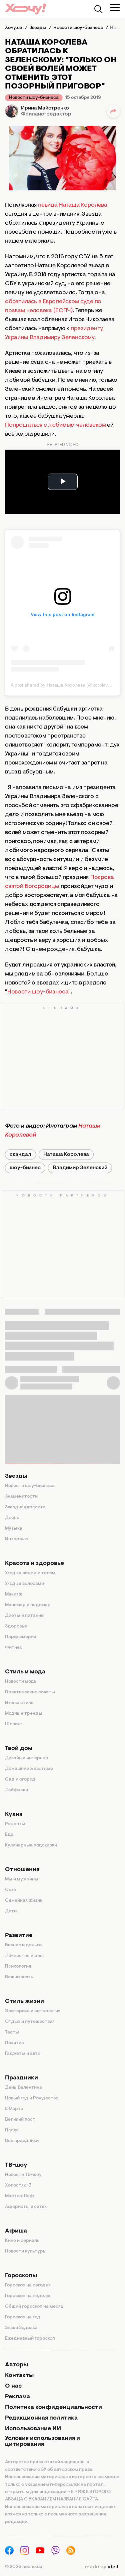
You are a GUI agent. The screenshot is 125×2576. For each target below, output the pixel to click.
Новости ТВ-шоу (23, 2175)
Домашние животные (29, 1769)
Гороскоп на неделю (28, 2296)
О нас (13, 2386)
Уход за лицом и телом (30, 1573)
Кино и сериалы (23, 2241)
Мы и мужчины (22, 1879)
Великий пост (20, 2120)
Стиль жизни (24, 2002)
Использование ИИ (33, 2429)
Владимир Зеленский (80, 1168)
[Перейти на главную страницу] (26, 9)
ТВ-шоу (16, 2165)
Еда (9, 1835)
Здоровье (16, 1626)
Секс (10, 1890)
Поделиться (113, 111)
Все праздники (22, 2141)
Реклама (17, 2397)
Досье (12, 1518)
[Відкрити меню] (115, 8)
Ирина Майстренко (45, 108)
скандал (20, 1155)
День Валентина (23, 2088)
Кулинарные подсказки (31, 1845)
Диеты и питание (24, 1616)
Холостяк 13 (18, 2186)
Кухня (14, 1815)
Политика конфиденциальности (53, 2408)
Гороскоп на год (23, 2317)
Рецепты (15, 1824)
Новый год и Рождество (32, 2098)
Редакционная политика (41, 2418)
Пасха (12, 2130)
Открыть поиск (98, 9)
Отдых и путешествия (30, 2022)
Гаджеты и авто (23, 2054)
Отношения (22, 1870)
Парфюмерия (20, 1637)
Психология (18, 1967)
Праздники (21, 2078)
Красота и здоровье (34, 1564)
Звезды (16, 1476)
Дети (11, 1911)
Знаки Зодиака (21, 2328)
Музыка (14, 1529)
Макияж (14, 1595)
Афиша (16, 2231)
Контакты (19, 2376)
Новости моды (21, 1682)
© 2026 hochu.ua (24, 2567)
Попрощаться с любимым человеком (55, 425)
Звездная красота (25, 1507)
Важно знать (19, 1977)
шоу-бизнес (25, 1168)
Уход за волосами (24, 1584)
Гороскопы (21, 2276)
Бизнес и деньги (23, 1945)
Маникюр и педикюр (28, 1605)
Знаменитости (21, 1497)
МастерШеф (19, 2196)
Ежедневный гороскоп (30, 2339)
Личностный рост (25, 1956)
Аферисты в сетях (26, 2207)
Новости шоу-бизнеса (34, 98)
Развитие (19, 1936)
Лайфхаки (16, 1790)
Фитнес (14, 1648)
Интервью (16, 1539)
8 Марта (14, 2109)
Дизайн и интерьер (27, 1758)
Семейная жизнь (24, 1901)
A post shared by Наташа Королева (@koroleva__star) (68, 685)
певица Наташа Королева (73, 205)
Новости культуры (26, 2252)
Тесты (12, 2033)
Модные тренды (24, 1714)
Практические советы (30, 1692)
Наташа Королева (66, 1155)
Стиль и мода (25, 1672)
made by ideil (102, 2567)
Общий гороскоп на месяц (34, 2307)
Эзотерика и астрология (33, 2011)
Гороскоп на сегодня (28, 2285)
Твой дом (19, 1749)
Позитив (14, 2043)
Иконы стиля (19, 1703)
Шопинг (14, 1724)
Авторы (16, 2365)
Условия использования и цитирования (42, 2442)
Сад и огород (20, 1780)
